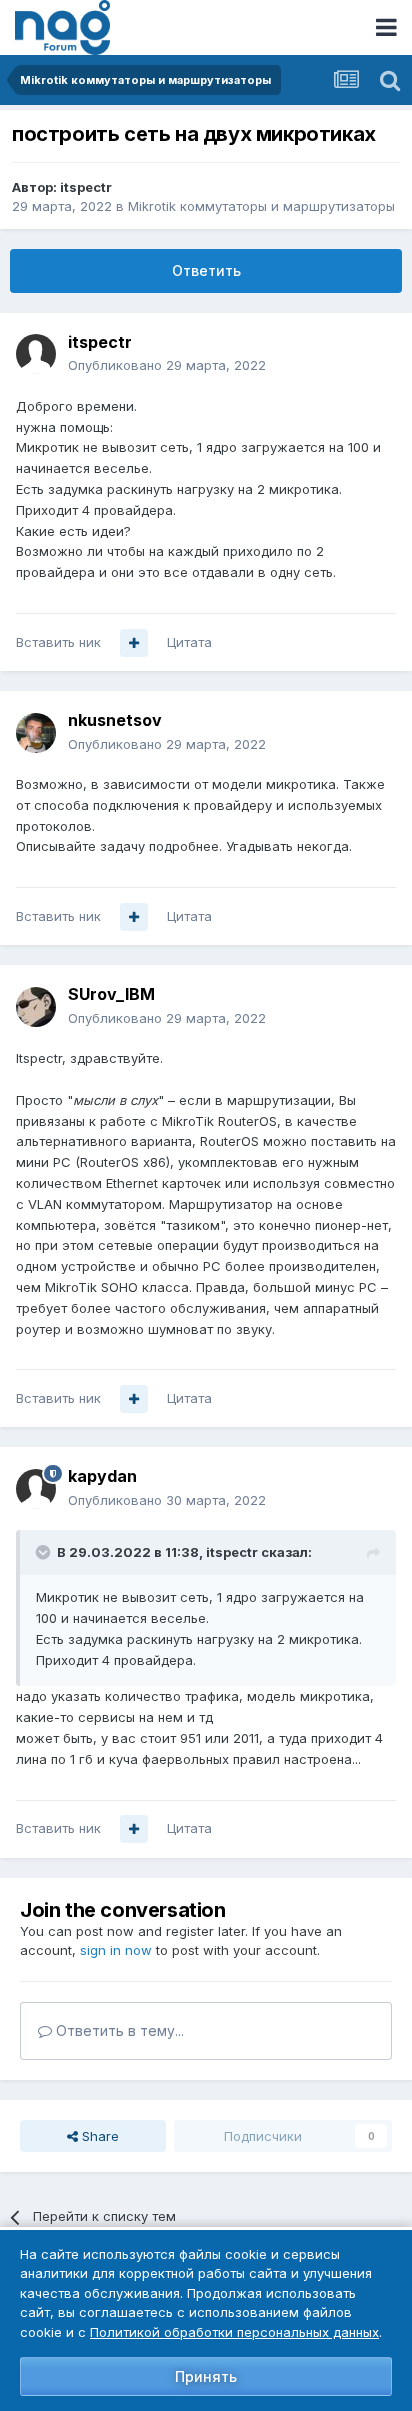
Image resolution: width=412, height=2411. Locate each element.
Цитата (189, 642)
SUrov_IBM (111, 994)
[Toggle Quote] (45, 1552)
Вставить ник (58, 642)
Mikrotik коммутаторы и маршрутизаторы (261, 206)
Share (98, 2136)
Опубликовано (167, 365)
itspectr (86, 187)
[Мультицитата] (134, 643)
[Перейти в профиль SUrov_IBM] (36, 1007)
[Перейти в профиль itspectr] (36, 354)
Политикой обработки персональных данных (234, 2332)
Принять (206, 2376)
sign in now (116, 1950)
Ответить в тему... (118, 2030)
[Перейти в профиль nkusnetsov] (36, 733)
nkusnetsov (115, 720)
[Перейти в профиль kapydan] (36, 1489)
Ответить (206, 270)
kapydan (102, 1476)
